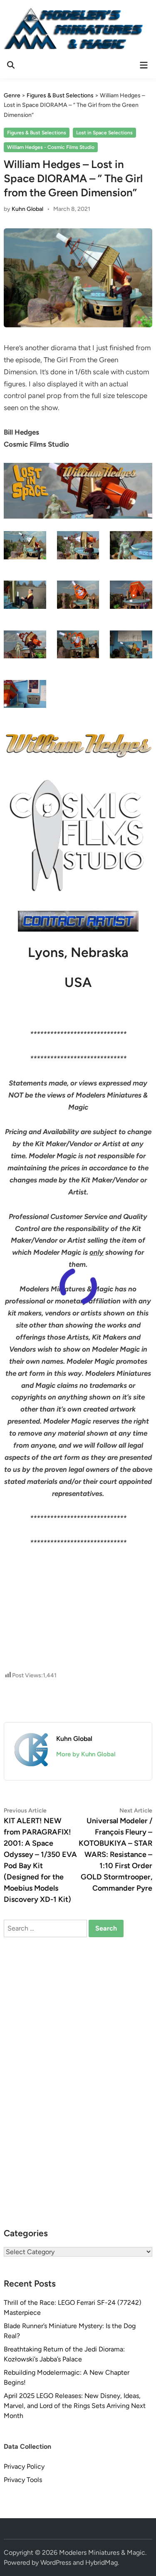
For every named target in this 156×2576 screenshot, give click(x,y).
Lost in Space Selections (104, 133)
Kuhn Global (27, 209)
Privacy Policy (24, 2466)
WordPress (56, 2562)
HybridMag (102, 2562)
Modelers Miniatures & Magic (102, 2553)
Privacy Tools (23, 2480)
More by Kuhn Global (86, 1754)
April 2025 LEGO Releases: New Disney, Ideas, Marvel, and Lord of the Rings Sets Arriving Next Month (75, 2406)
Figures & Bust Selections (37, 133)
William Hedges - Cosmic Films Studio (51, 147)
